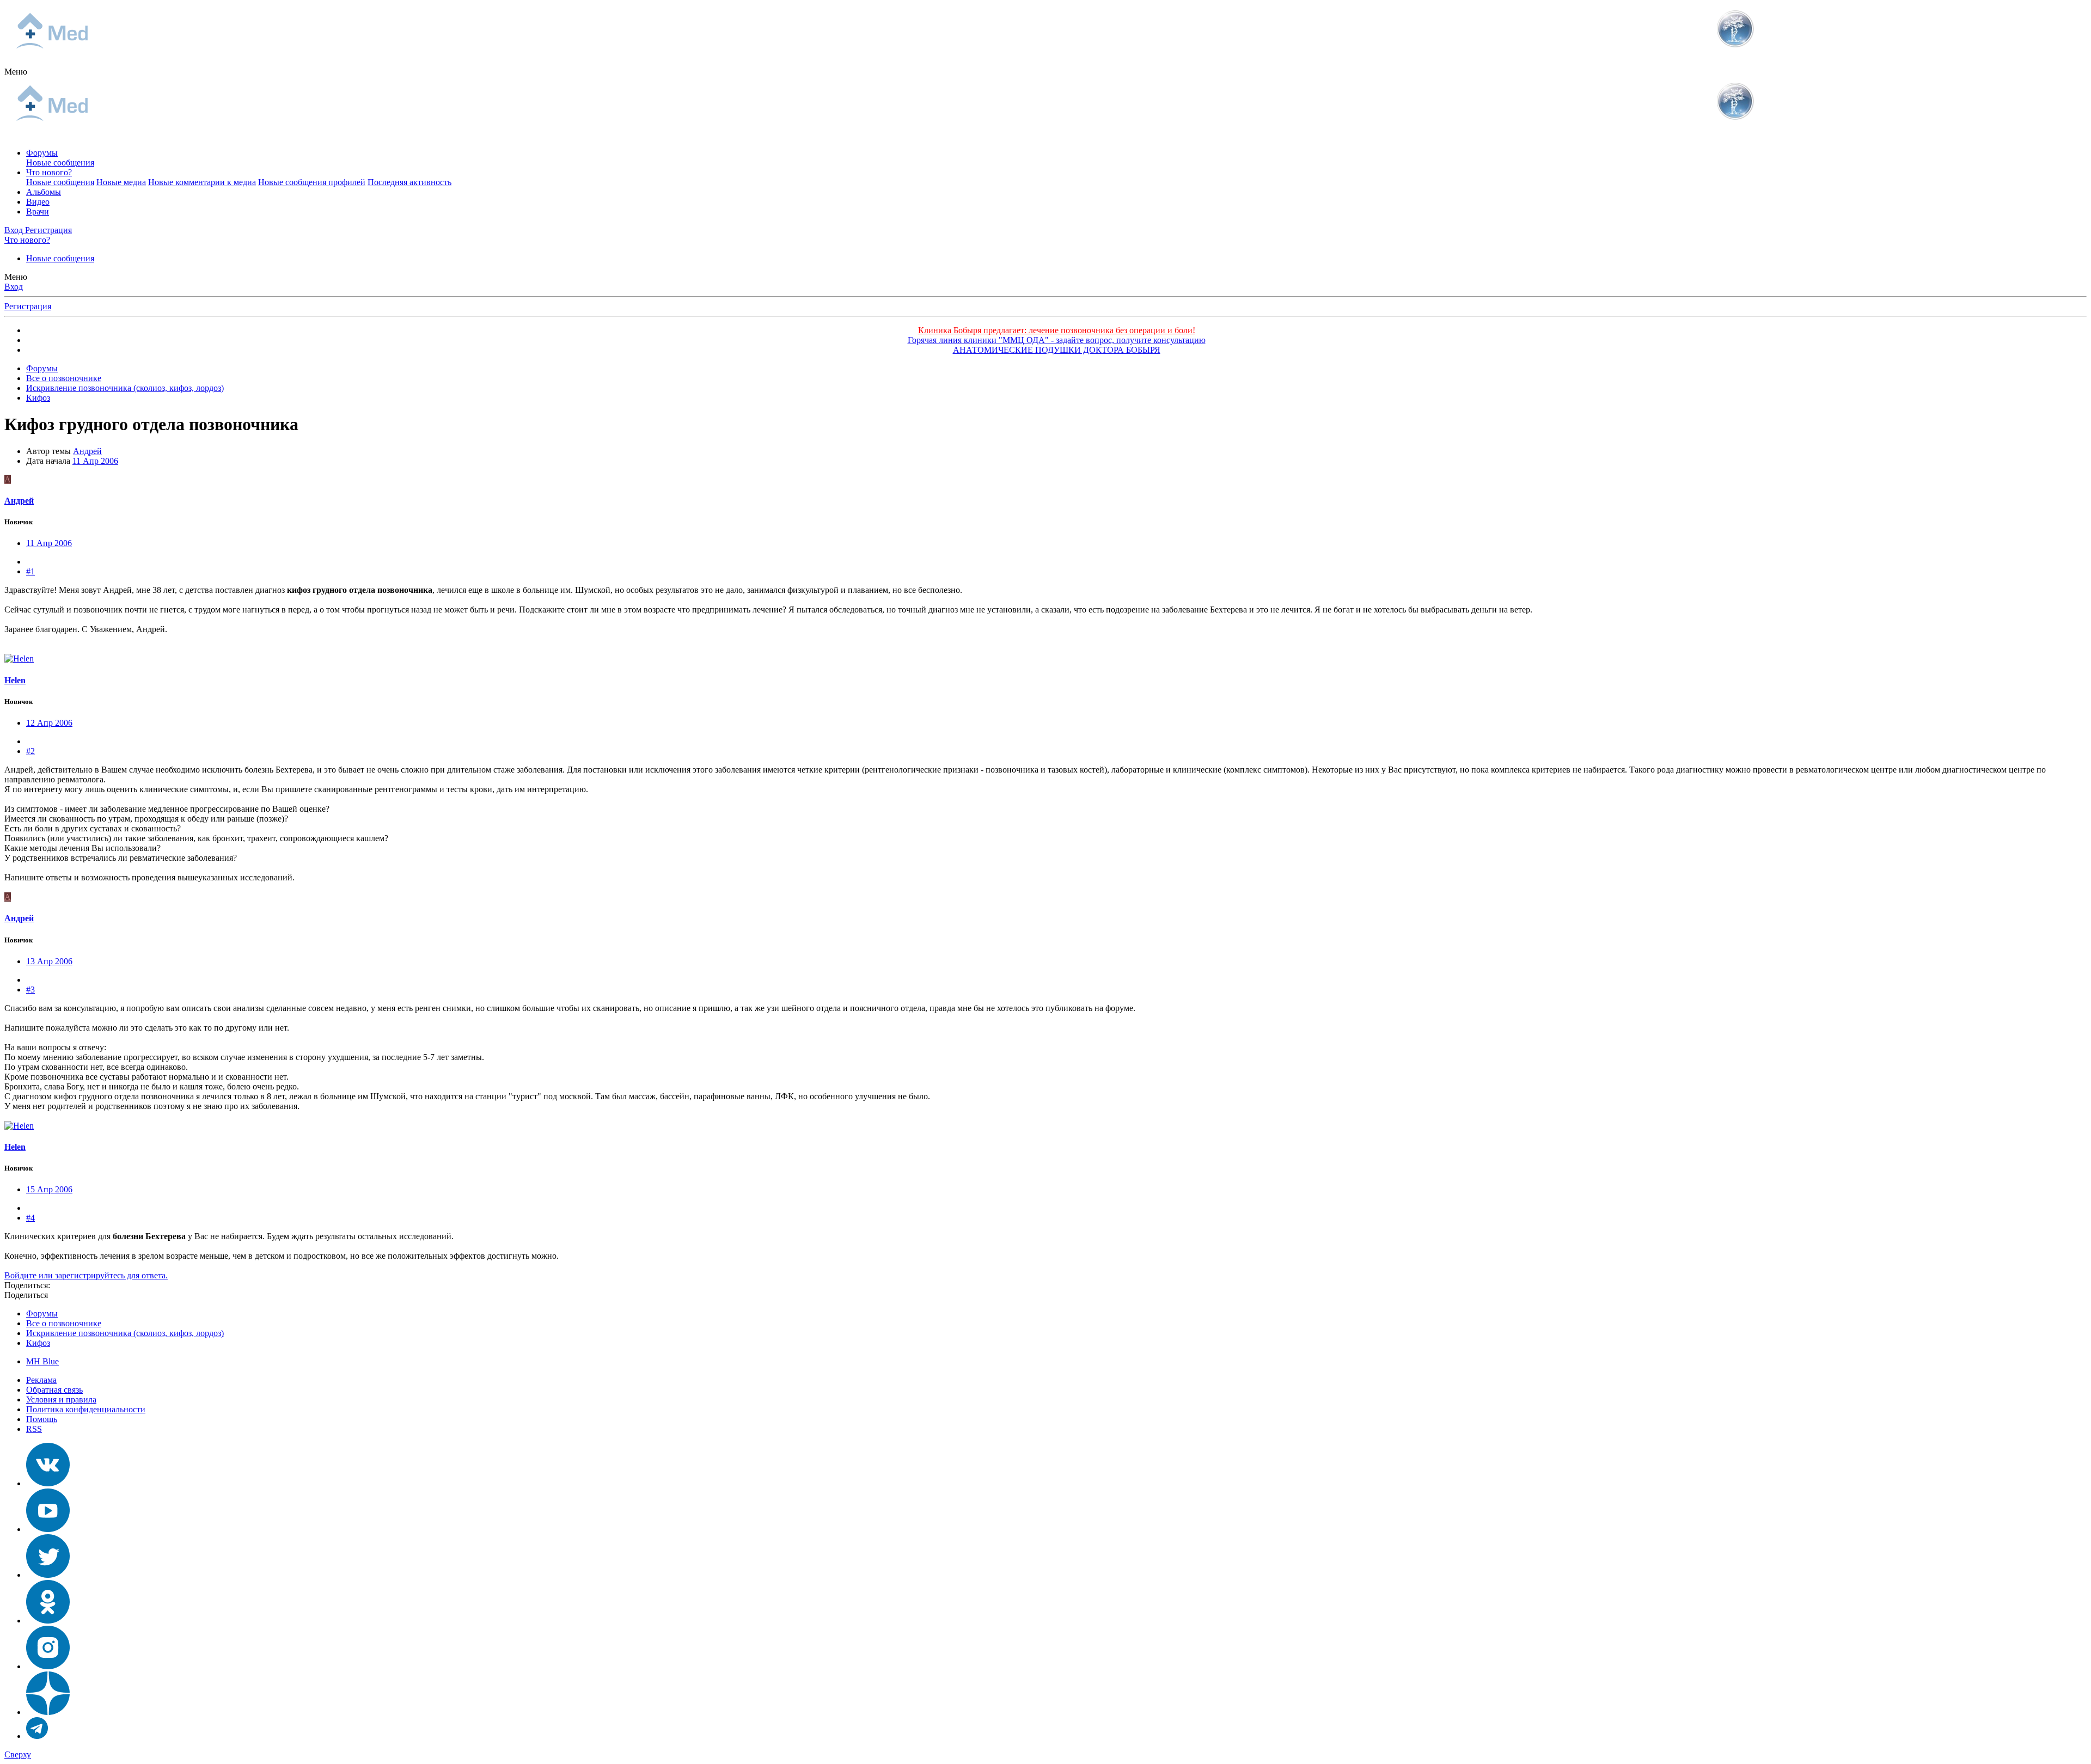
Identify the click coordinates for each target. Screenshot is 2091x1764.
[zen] (48, 1712)
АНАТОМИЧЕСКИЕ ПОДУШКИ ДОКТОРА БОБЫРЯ (1057, 350)
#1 (30, 571)
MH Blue (42, 1361)
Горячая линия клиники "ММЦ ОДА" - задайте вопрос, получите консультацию (1057, 340)
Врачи (38, 212)
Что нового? (49, 172)
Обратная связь (54, 1390)
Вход (14, 287)
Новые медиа (121, 182)
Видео (38, 202)
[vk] (48, 1483)
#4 (30, 1218)
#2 (30, 751)
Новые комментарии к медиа (202, 182)
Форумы (42, 153)
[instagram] (48, 1666)
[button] (16, 72)
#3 (30, 990)
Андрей (87, 451)
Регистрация (28, 306)
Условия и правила (61, 1399)
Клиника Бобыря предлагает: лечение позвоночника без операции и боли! (1057, 330)
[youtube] (48, 1529)
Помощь (42, 1419)
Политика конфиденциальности (86, 1409)
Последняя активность (409, 182)
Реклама (41, 1380)
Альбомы (44, 192)
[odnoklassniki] (48, 1621)
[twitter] (48, 1575)
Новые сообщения (60, 163)
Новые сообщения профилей (312, 182)
